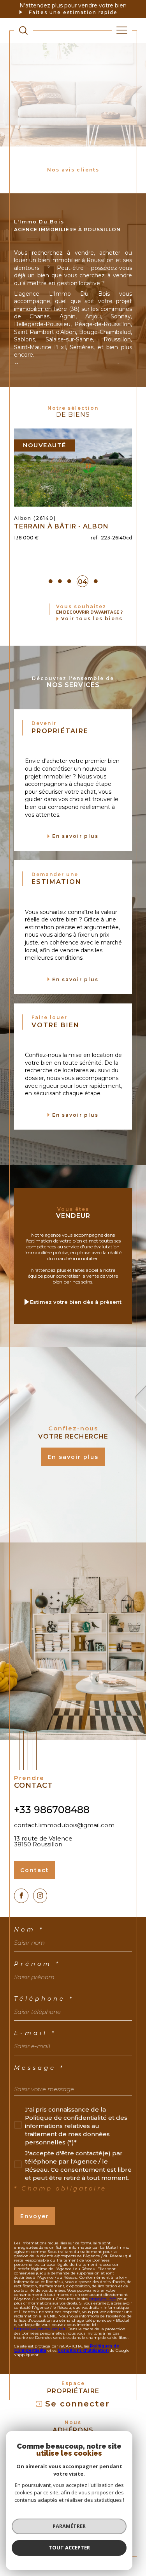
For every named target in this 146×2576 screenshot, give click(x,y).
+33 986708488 (52, 1837)
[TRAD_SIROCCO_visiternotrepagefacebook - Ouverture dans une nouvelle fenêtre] (21, 1923)
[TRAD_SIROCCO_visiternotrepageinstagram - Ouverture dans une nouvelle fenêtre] (40, 1923)
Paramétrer (69, 2526)
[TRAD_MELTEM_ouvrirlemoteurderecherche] (23, 30)
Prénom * (37, 1991)
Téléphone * (44, 2026)
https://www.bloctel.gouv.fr (40, 2356)
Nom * (29, 1957)
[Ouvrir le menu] (122, 30)
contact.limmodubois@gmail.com (64, 1852)
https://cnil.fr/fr (103, 2326)
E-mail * (35, 2060)
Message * (39, 2095)
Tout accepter (69, 2547)
